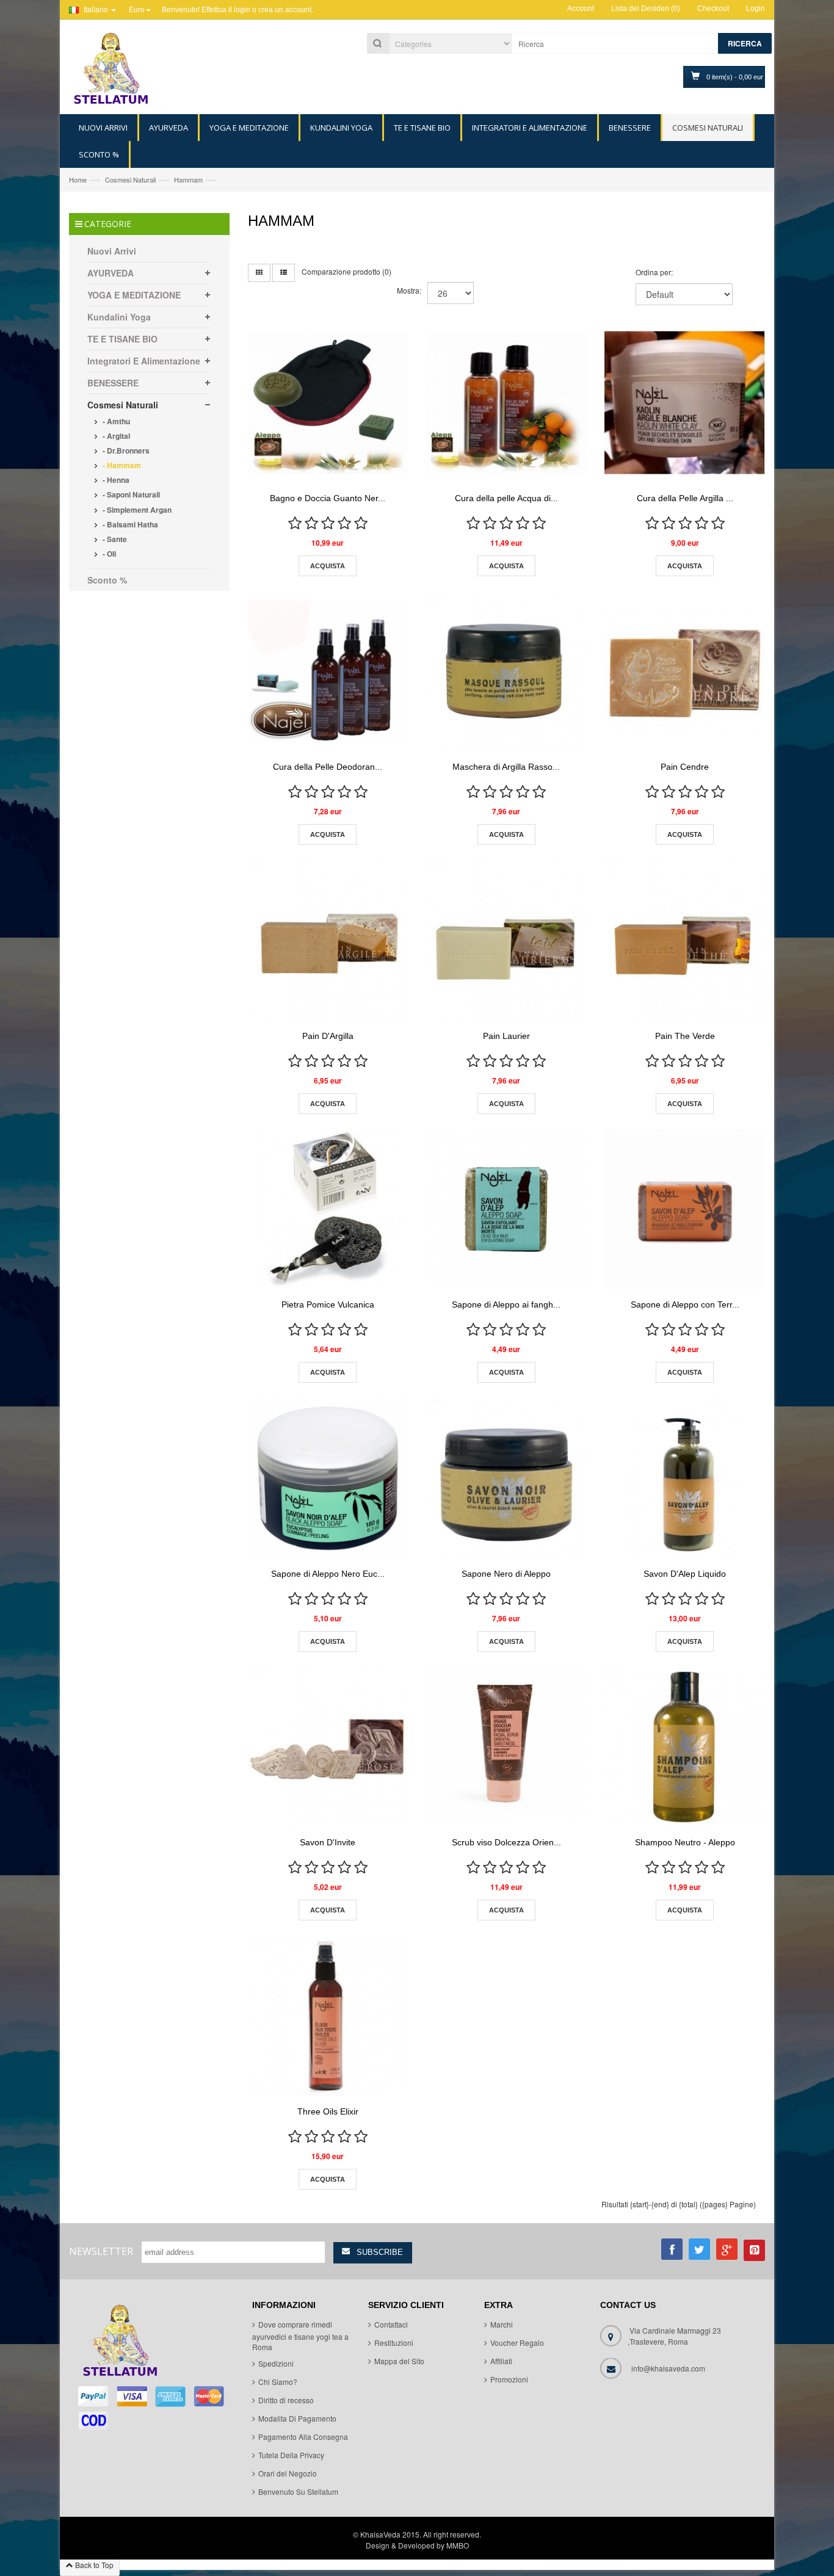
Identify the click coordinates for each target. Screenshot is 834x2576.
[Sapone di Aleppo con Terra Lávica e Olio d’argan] (684, 1209)
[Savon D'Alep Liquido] (684, 1478)
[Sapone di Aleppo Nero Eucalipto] (328, 1478)
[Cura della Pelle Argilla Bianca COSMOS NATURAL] (684, 403)
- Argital (115, 436)
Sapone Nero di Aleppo (506, 1574)
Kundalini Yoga (119, 317)
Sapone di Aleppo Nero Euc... (328, 1574)
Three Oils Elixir (328, 2111)
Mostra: (409, 290)
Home (78, 179)
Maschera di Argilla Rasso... (506, 767)
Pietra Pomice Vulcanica (328, 1304)
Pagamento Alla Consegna (303, 2437)
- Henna (115, 480)
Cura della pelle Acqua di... (506, 498)
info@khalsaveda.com (668, 2369)
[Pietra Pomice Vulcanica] (328, 1209)
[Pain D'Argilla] (328, 940)
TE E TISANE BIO (122, 339)
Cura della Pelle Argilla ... (685, 498)
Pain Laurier (506, 1036)
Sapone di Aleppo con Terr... (685, 1304)
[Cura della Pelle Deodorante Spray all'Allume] (328, 671)
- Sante (114, 539)
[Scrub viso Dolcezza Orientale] (506, 1747)
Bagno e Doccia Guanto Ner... (328, 498)
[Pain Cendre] (684, 671)
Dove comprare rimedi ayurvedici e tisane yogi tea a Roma (300, 2336)
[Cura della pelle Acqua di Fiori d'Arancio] (506, 403)
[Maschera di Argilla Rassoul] (506, 671)
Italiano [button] (96, 9)
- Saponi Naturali (130, 494)
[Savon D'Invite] (328, 1747)
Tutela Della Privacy (291, 2455)
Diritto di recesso (286, 2401)
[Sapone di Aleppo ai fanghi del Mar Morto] (506, 1209)
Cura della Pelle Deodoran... (328, 767)
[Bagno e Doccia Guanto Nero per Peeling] (328, 403)
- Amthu (115, 421)
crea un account (285, 10)
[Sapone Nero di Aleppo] (506, 1478)
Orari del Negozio (288, 2474)
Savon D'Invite (328, 1842)
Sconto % (107, 580)
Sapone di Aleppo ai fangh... (506, 1304)
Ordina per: (654, 272)
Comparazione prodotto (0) (346, 271)
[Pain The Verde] (684, 940)
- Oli (108, 554)
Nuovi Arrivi (112, 251)
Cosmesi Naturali (130, 179)
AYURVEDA (111, 273)
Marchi (502, 2325)
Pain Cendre (685, 767)
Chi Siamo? (278, 2382)
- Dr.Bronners (125, 450)
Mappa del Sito (399, 2361)
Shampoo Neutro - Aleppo (685, 1842)
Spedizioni (276, 2364)
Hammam (188, 179)
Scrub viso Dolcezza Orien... (506, 1842)
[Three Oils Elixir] (328, 2016)
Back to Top (93, 2565)
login (242, 10)
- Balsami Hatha (129, 524)
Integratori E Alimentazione (144, 361)
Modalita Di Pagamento (297, 2419)
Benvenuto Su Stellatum (298, 2492)
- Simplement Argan (136, 510)
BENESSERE (113, 383)
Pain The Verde (685, 1036)
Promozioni (509, 2380)
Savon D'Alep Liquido (685, 1574)
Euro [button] (137, 9)
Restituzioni (394, 2343)
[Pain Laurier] (506, 940)
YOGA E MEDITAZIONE (134, 295)
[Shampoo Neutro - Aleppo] (684, 1747)
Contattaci (391, 2325)
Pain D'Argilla (328, 1036)
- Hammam (121, 465)
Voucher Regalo (517, 2343)
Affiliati (501, 2361)
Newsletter (101, 2251)
